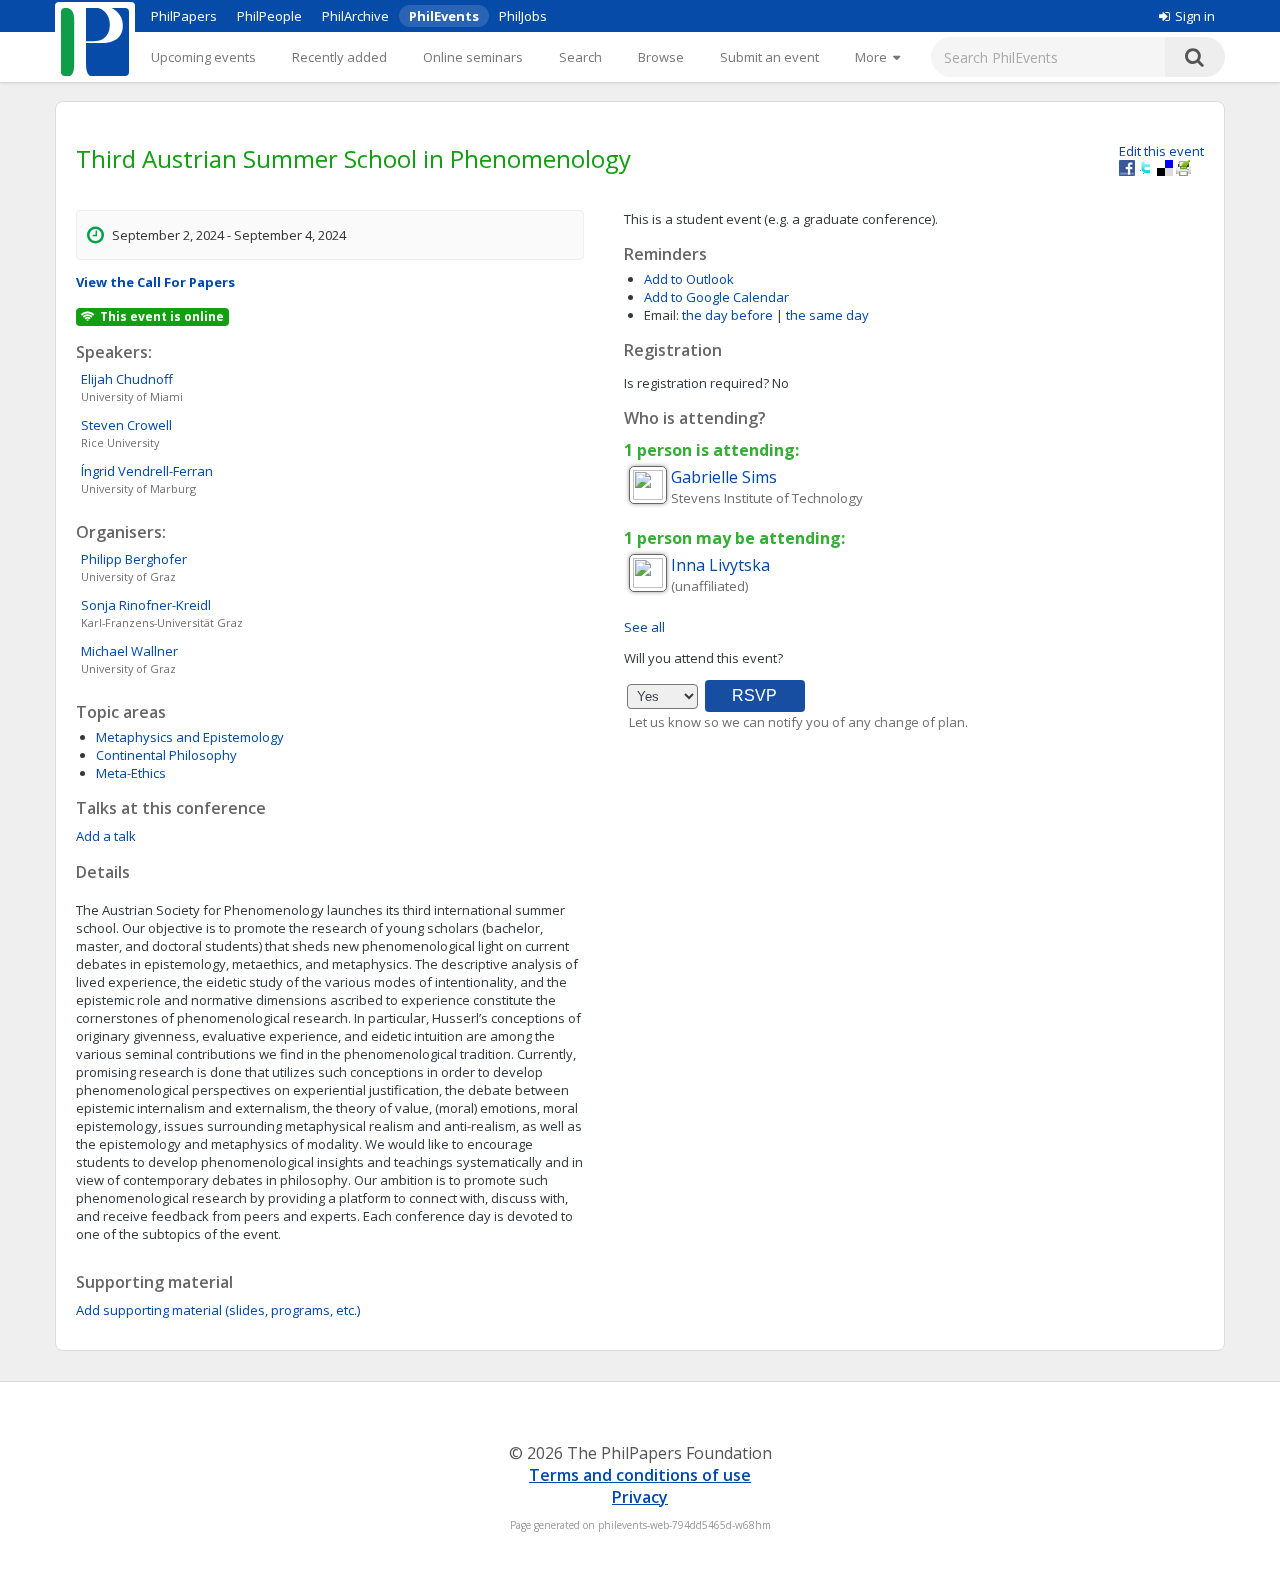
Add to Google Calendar (716, 297)
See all (644, 627)
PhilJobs (523, 16)
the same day (827, 315)
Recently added (339, 57)
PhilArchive (355, 16)
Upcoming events (203, 57)
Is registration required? (696, 383)
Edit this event (1161, 151)
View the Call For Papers (155, 282)
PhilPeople (269, 16)
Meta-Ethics (131, 773)
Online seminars (473, 57)
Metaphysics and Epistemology (190, 737)
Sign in (1195, 16)
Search (580, 57)
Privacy (640, 1497)
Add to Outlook (689, 279)
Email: (661, 315)
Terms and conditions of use (640, 1475)
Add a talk (106, 836)
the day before (727, 315)
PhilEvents (444, 16)
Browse (661, 57)
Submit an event (769, 57)
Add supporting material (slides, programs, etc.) (218, 1310)
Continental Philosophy (166, 755)
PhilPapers (184, 16)
